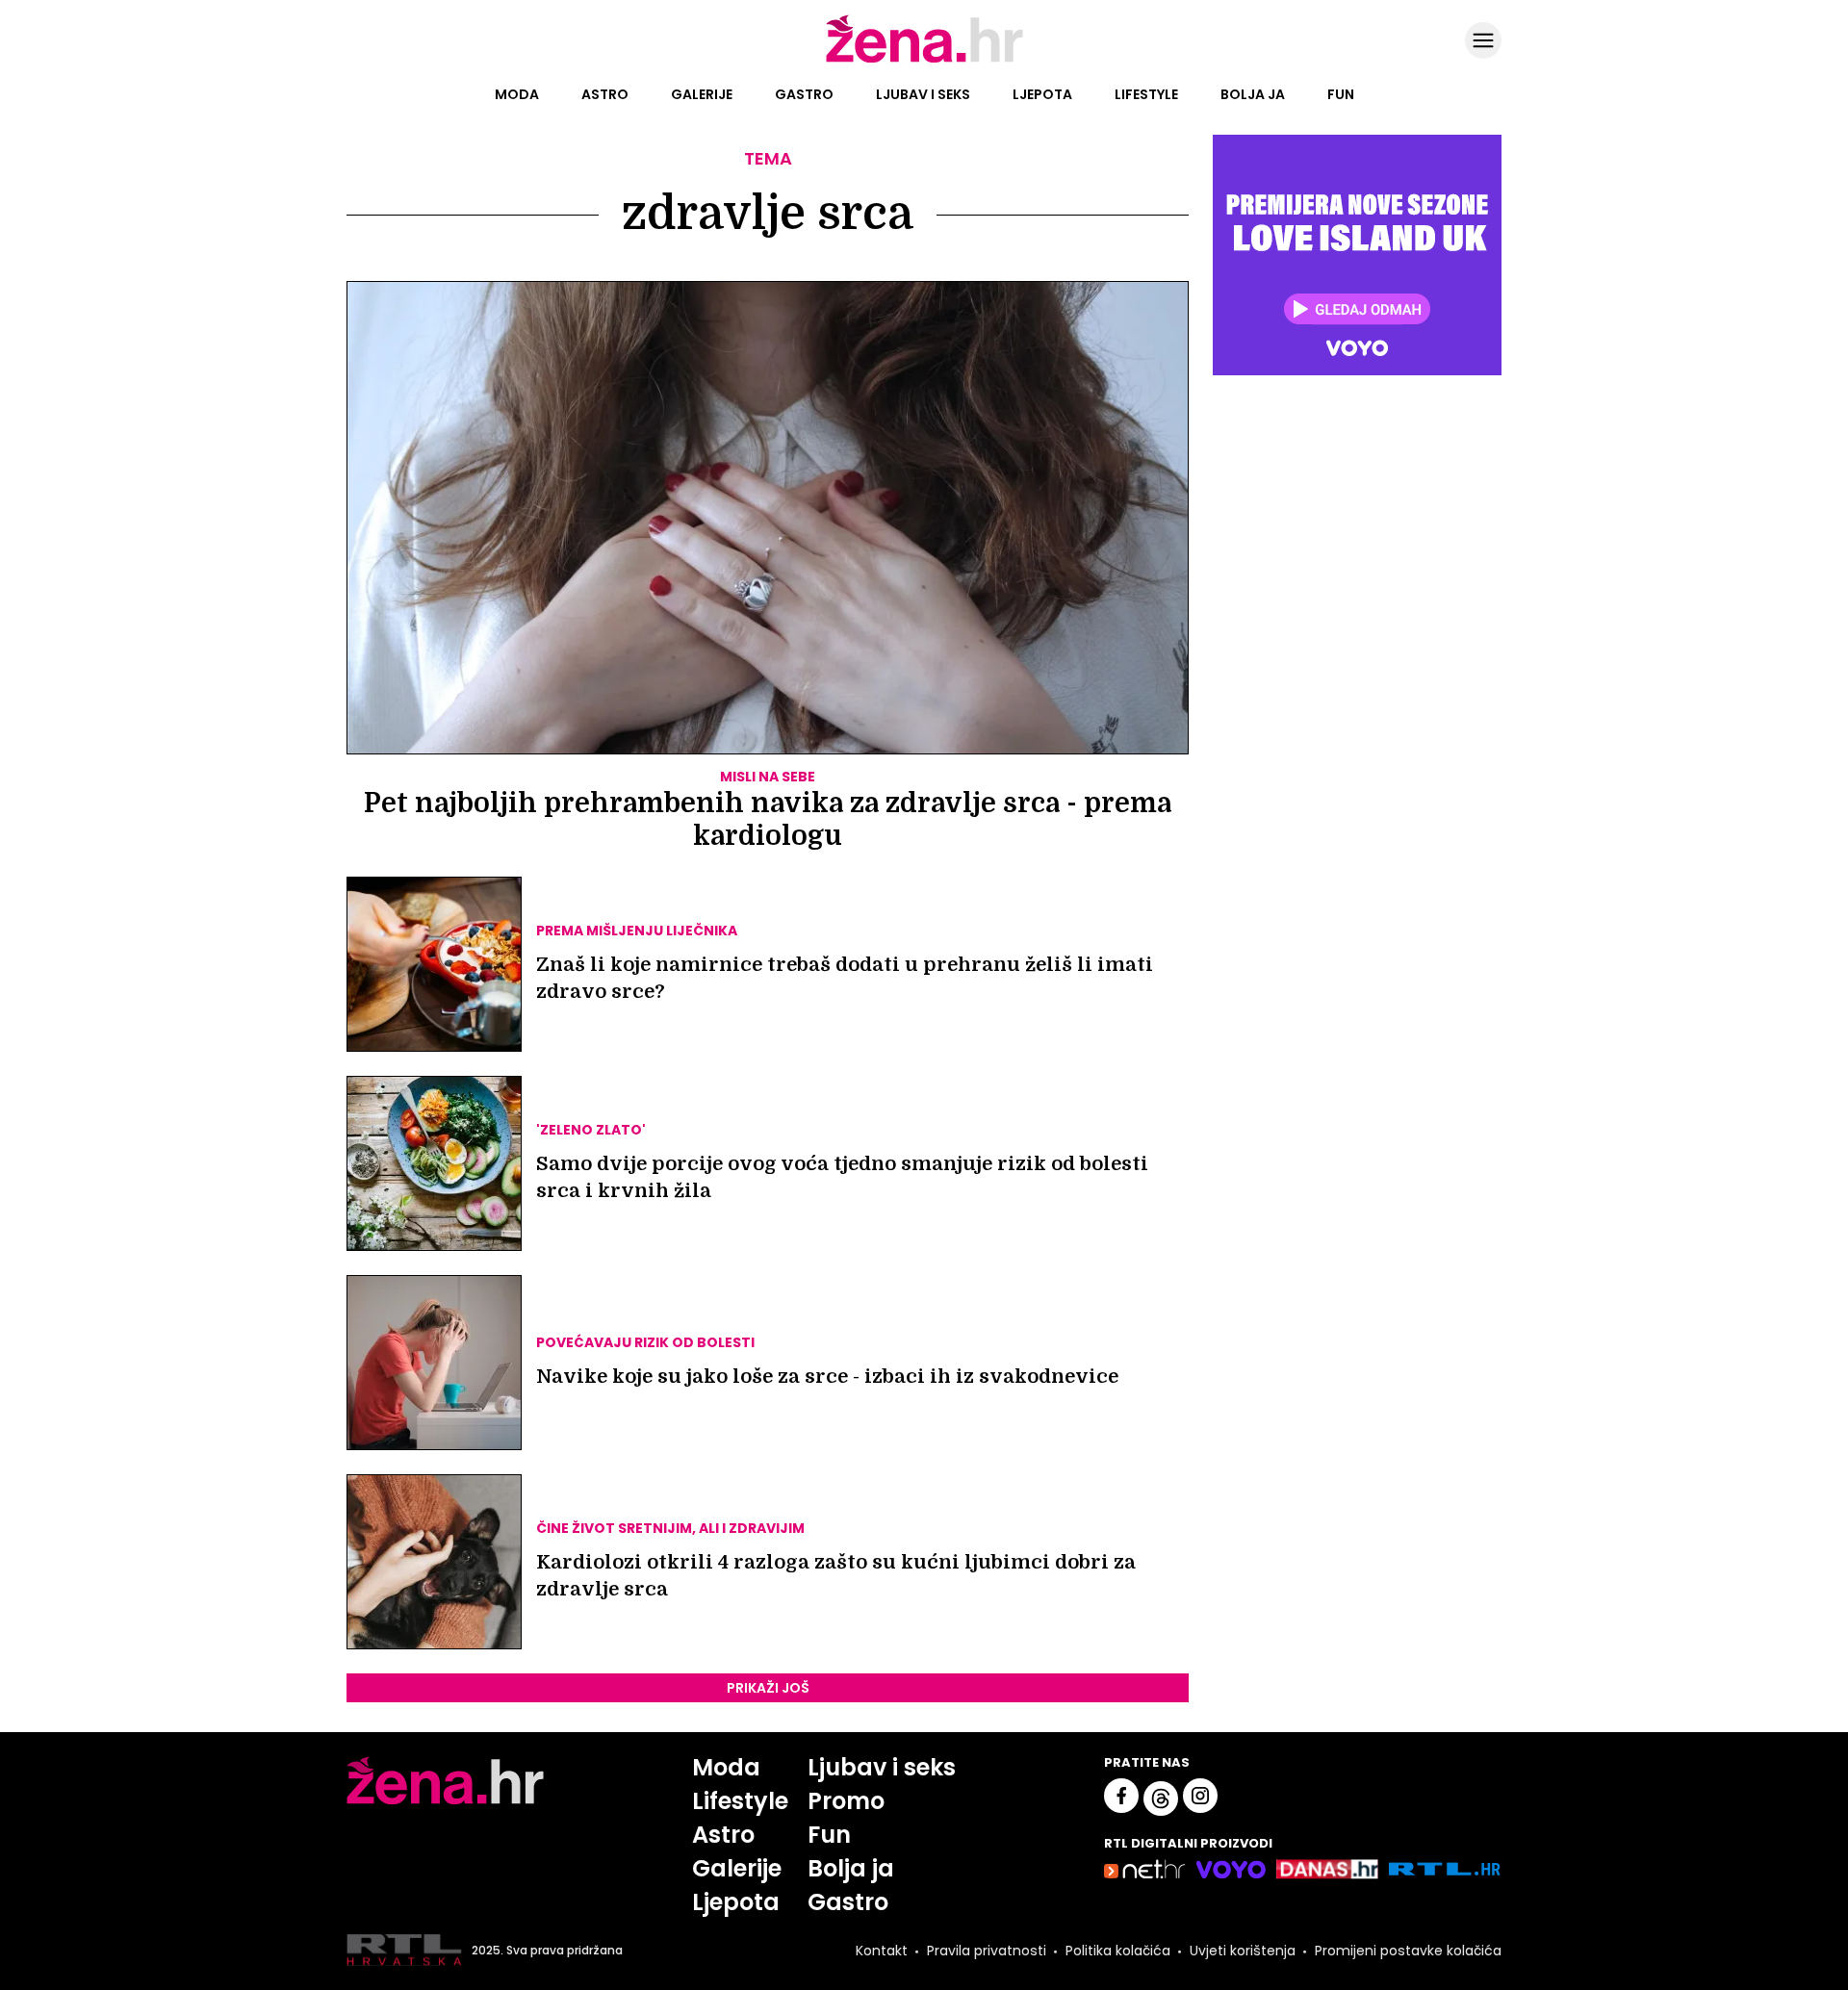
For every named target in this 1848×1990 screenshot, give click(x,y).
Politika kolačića (1118, 1951)
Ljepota (1042, 94)
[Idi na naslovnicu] (924, 61)
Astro (605, 94)
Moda (517, 94)
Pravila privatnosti (987, 1951)
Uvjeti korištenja (1243, 1951)
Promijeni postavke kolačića (1408, 1951)
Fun (1341, 94)
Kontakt (882, 1951)
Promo (846, 1801)
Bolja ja (1253, 94)
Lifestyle (1146, 94)
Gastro (804, 94)
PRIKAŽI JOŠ (768, 1688)
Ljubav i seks (923, 94)
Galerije (702, 94)
